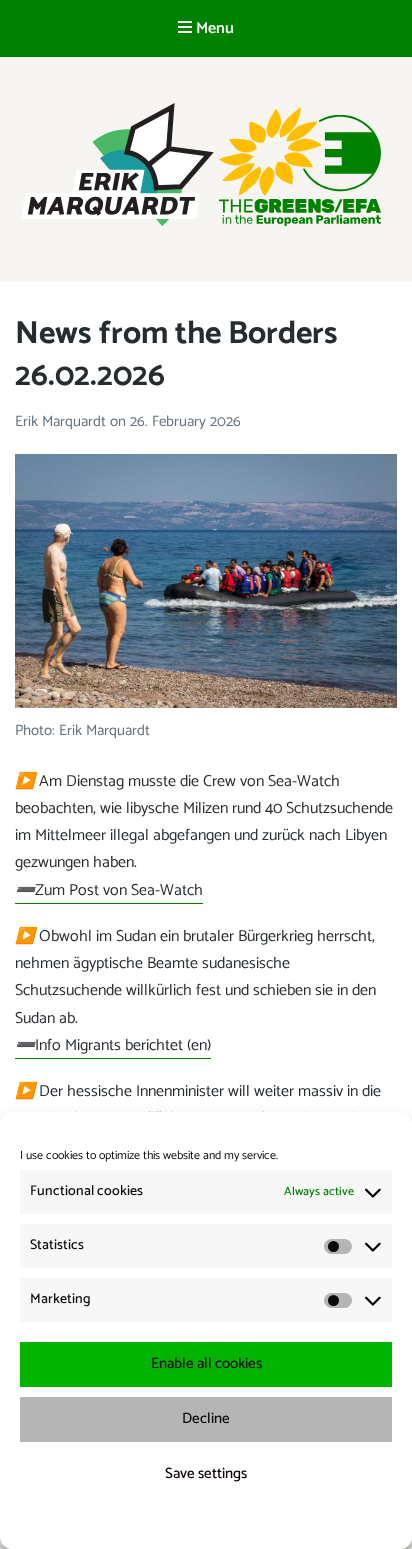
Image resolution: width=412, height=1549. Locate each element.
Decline (206, 1418)
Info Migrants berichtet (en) (113, 1045)
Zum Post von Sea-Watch (109, 890)
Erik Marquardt (62, 421)
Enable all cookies (206, 1363)
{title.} (169, 1521)
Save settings (206, 1473)
